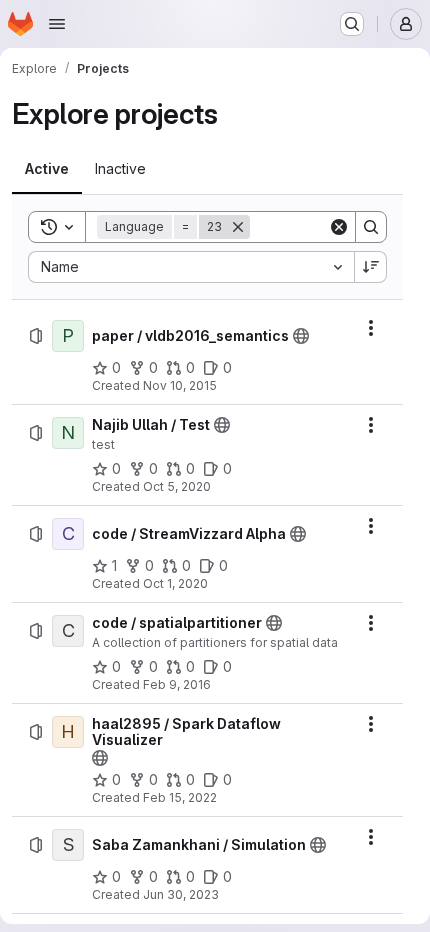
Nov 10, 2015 (180, 385)
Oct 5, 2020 (177, 486)
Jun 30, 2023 (181, 894)
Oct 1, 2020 (175, 583)
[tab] (47, 169)
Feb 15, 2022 (180, 797)
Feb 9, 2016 (177, 684)
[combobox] (191, 267)
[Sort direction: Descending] (371, 267)
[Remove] (238, 227)
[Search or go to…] (352, 24)
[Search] (371, 227)
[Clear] (339, 227)
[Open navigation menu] (57, 24)
